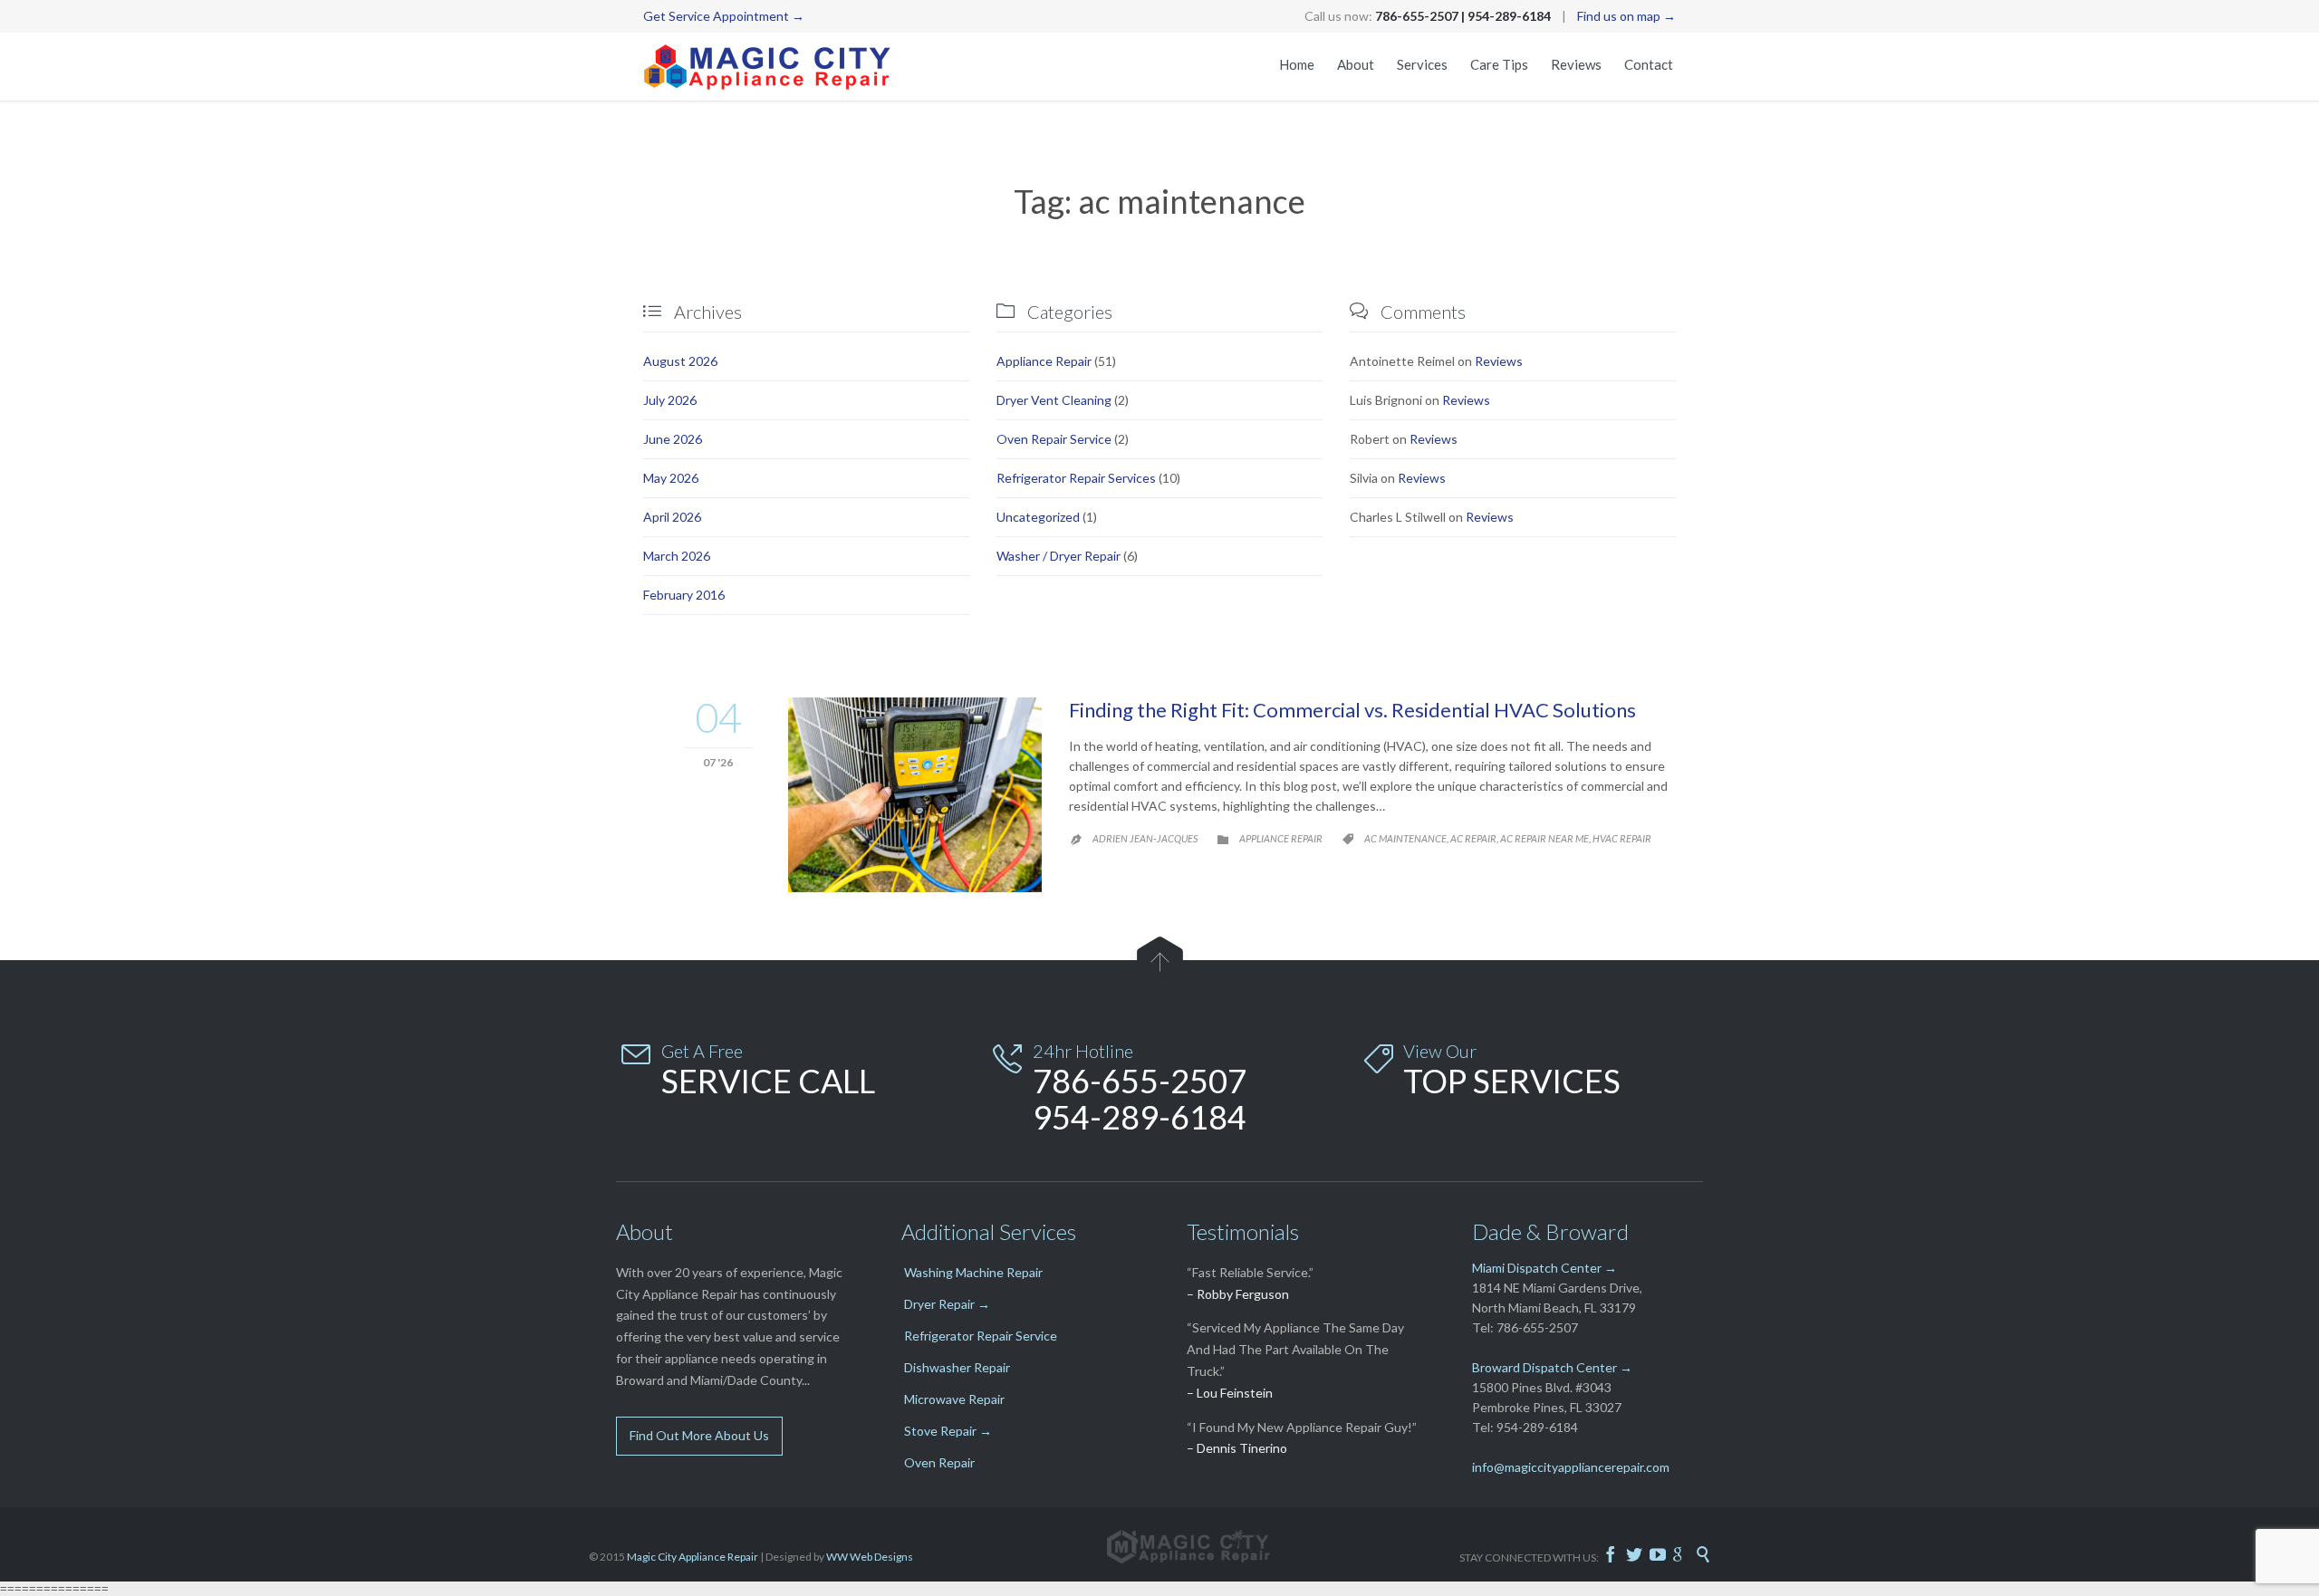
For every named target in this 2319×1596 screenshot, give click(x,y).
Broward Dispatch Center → (1552, 1367)
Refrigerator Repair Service (981, 1336)
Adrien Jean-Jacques (1145, 838)
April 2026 (672, 517)
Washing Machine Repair (973, 1272)
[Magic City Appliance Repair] (768, 67)
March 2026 (677, 556)
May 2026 (671, 478)
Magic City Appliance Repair (693, 1557)
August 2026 (680, 361)
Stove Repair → (948, 1431)
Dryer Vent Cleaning (1054, 400)
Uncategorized (1038, 517)
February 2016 (684, 595)
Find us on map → (1626, 16)
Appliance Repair (1044, 361)
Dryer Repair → (947, 1304)
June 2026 (673, 439)
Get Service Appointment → (724, 16)
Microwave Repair (954, 1399)
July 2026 (670, 400)
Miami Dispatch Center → (1544, 1268)
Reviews (1499, 361)
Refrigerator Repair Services (1076, 478)
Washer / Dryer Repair (1058, 556)
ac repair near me (1544, 838)
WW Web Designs (870, 1557)
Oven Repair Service (1054, 439)
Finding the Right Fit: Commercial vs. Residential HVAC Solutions (1352, 710)
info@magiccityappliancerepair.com (1571, 1467)
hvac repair (1622, 838)
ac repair (1473, 838)
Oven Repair (939, 1462)
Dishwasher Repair (957, 1367)
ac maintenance (1405, 838)
